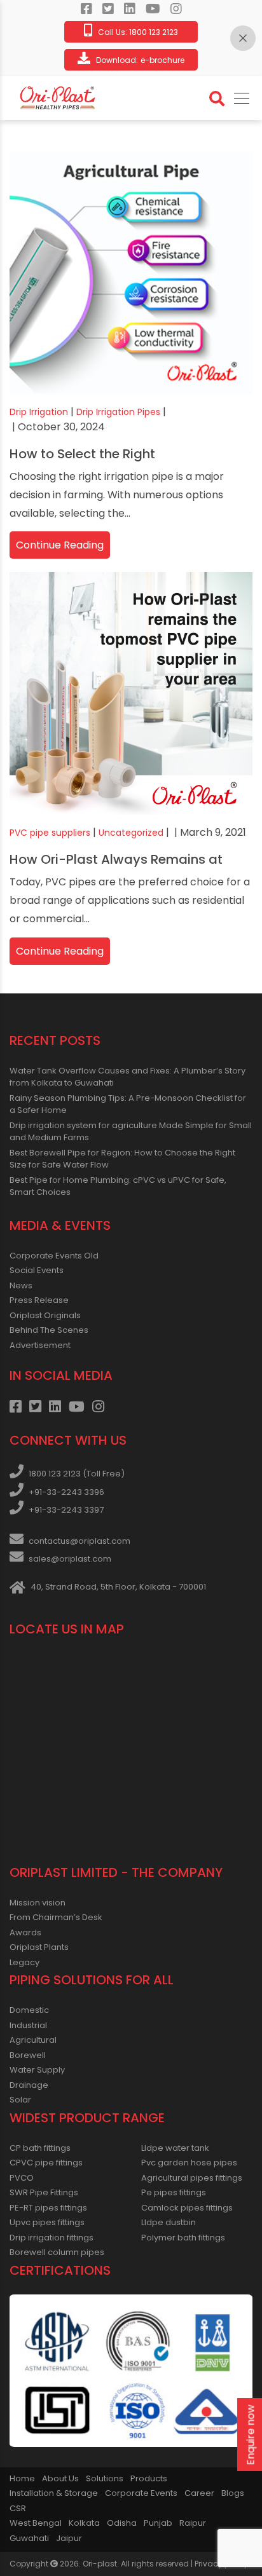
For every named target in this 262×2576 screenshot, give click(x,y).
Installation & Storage (54, 2493)
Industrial (28, 2025)
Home (22, 2478)
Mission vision (38, 1903)
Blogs (233, 2493)
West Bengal (36, 2523)
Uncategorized (131, 833)
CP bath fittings (40, 2148)
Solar (20, 2100)
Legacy (24, 1962)
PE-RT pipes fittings (48, 2208)
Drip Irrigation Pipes (118, 412)
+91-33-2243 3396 (66, 1492)
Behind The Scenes (49, 1330)
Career (199, 2493)
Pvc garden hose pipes (189, 2163)
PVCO (22, 2178)
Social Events (37, 1270)
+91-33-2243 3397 (66, 1510)
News (21, 1285)
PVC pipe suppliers (50, 833)
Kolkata (84, 2523)
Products (149, 2478)
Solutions (105, 2478)
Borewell (28, 2055)
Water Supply (37, 2070)
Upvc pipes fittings (47, 2222)
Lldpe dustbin (169, 2222)
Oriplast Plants (39, 1947)
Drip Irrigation (39, 412)
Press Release (39, 1300)
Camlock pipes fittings (187, 2208)
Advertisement (40, 1345)
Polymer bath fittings (183, 2238)
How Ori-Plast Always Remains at (116, 859)
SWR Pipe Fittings (44, 2192)
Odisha (122, 2523)
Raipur (193, 2523)
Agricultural (33, 2040)
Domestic (29, 2010)
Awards (25, 1932)
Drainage (29, 2085)
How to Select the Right (82, 454)
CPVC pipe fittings (46, 2163)
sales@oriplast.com (70, 1559)
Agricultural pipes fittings (192, 2178)
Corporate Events (141, 2493)
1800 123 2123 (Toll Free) (77, 1474)
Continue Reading (60, 545)
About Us (60, 2478)
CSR (18, 2508)
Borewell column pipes (57, 2252)
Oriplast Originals (45, 1315)
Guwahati (29, 2538)
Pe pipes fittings (174, 2192)
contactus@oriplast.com (79, 1541)
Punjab (158, 2523)
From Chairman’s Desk (56, 1917)
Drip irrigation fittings (52, 2238)
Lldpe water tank (175, 2148)
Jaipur (69, 2538)
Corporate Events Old (54, 1256)
